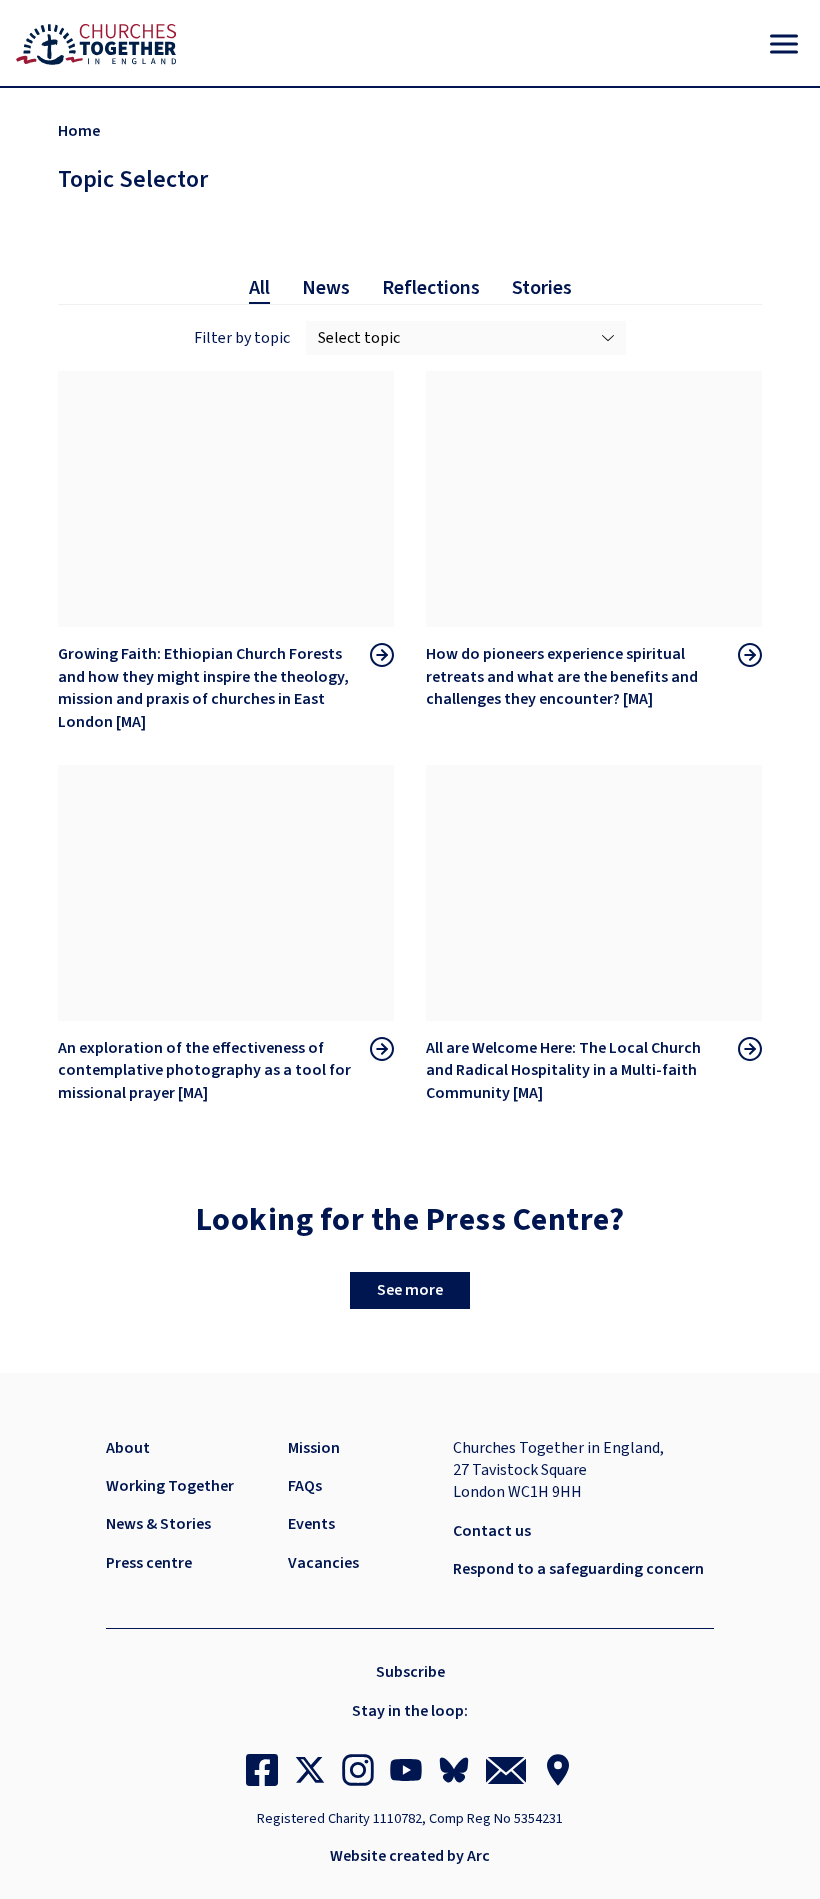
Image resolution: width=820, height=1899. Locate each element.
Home (79, 131)
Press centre (149, 1563)
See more (410, 1290)
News (326, 288)
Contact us (492, 1531)
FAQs (305, 1486)
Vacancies (323, 1563)
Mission (314, 1448)
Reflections (431, 288)
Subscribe (410, 1672)
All (259, 288)
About (128, 1448)
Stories (542, 288)
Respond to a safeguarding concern (578, 1569)
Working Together (170, 1486)
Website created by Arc (410, 1856)
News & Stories (158, 1524)
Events (311, 1524)
